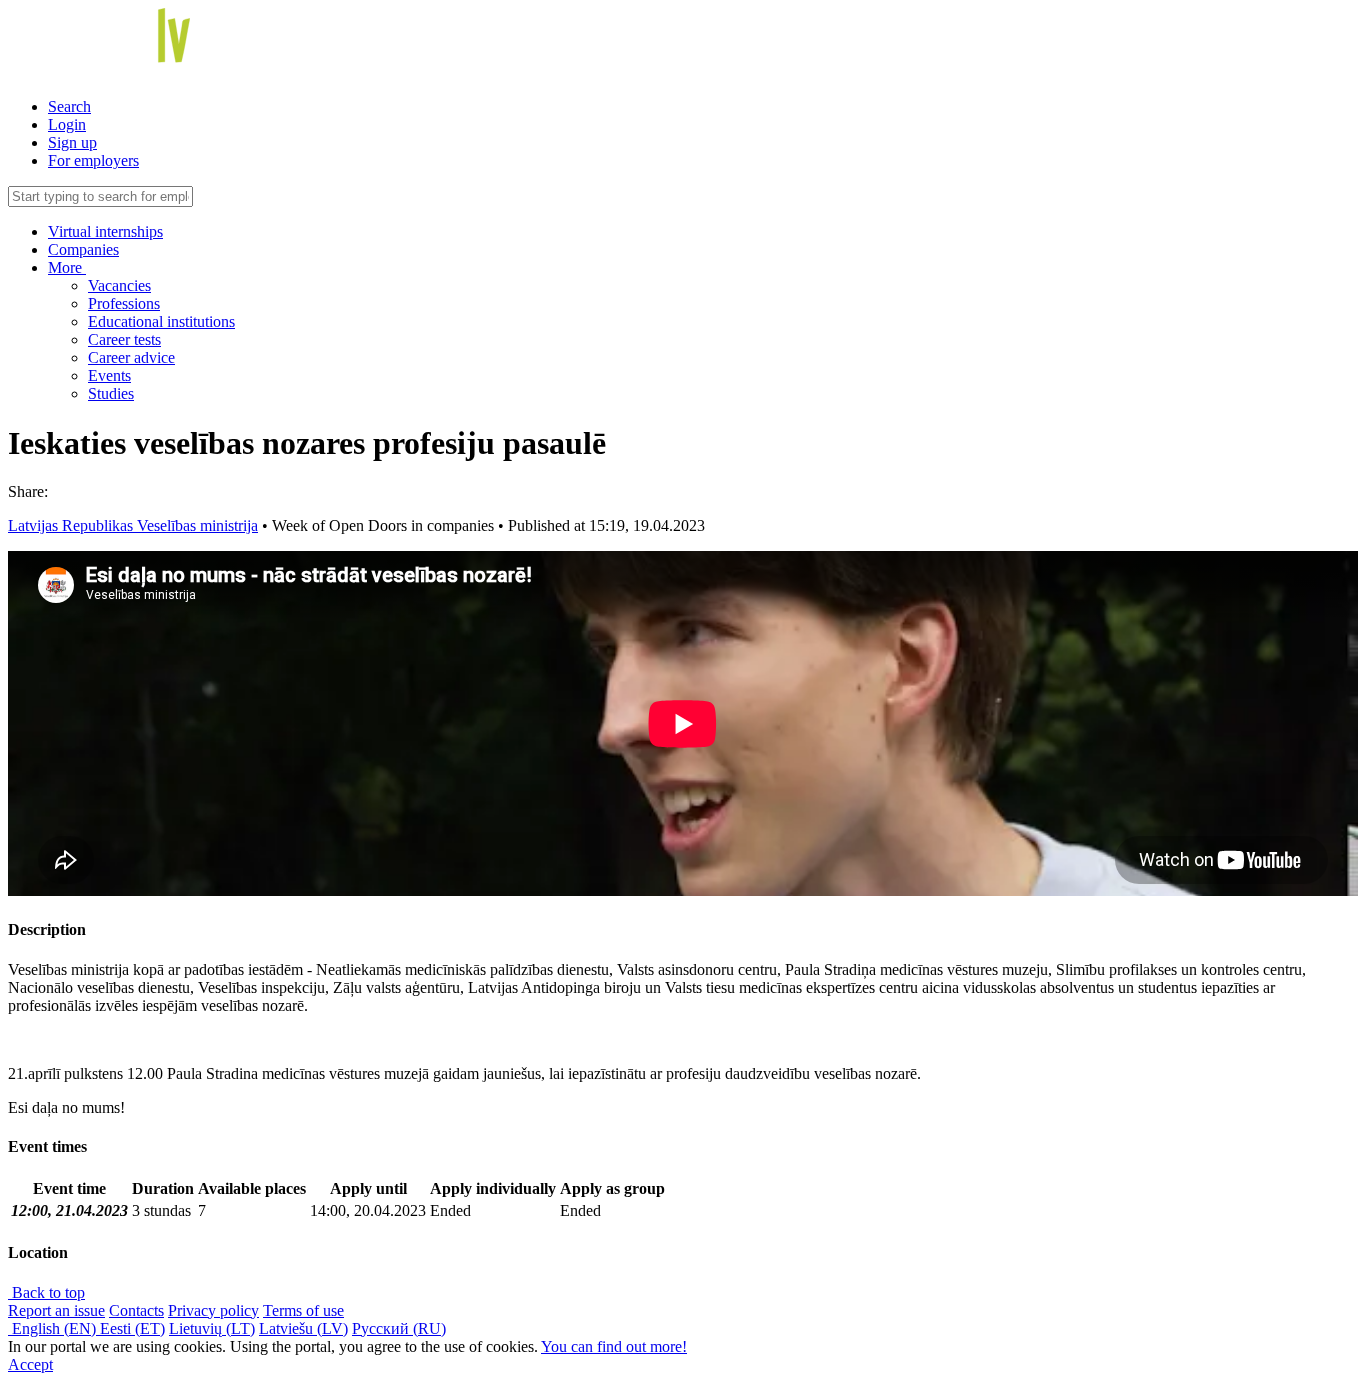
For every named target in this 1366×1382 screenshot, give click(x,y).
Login (67, 124)
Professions (124, 303)
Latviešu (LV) (303, 1328)
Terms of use (303, 1310)
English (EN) (54, 1328)
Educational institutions (161, 321)
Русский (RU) (399, 1328)
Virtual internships (105, 231)
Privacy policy (213, 1310)
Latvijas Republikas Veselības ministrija (133, 525)
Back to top (46, 1292)
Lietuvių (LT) (212, 1328)
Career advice (131, 357)
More (67, 267)
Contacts (136, 1310)
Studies (111, 393)
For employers (93, 160)
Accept (30, 1364)
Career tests (124, 339)
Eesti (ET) (132, 1328)
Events (109, 375)
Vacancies (119, 285)
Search (69, 106)
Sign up (72, 142)
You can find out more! (614, 1346)
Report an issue (56, 1310)
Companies (83, 249)
